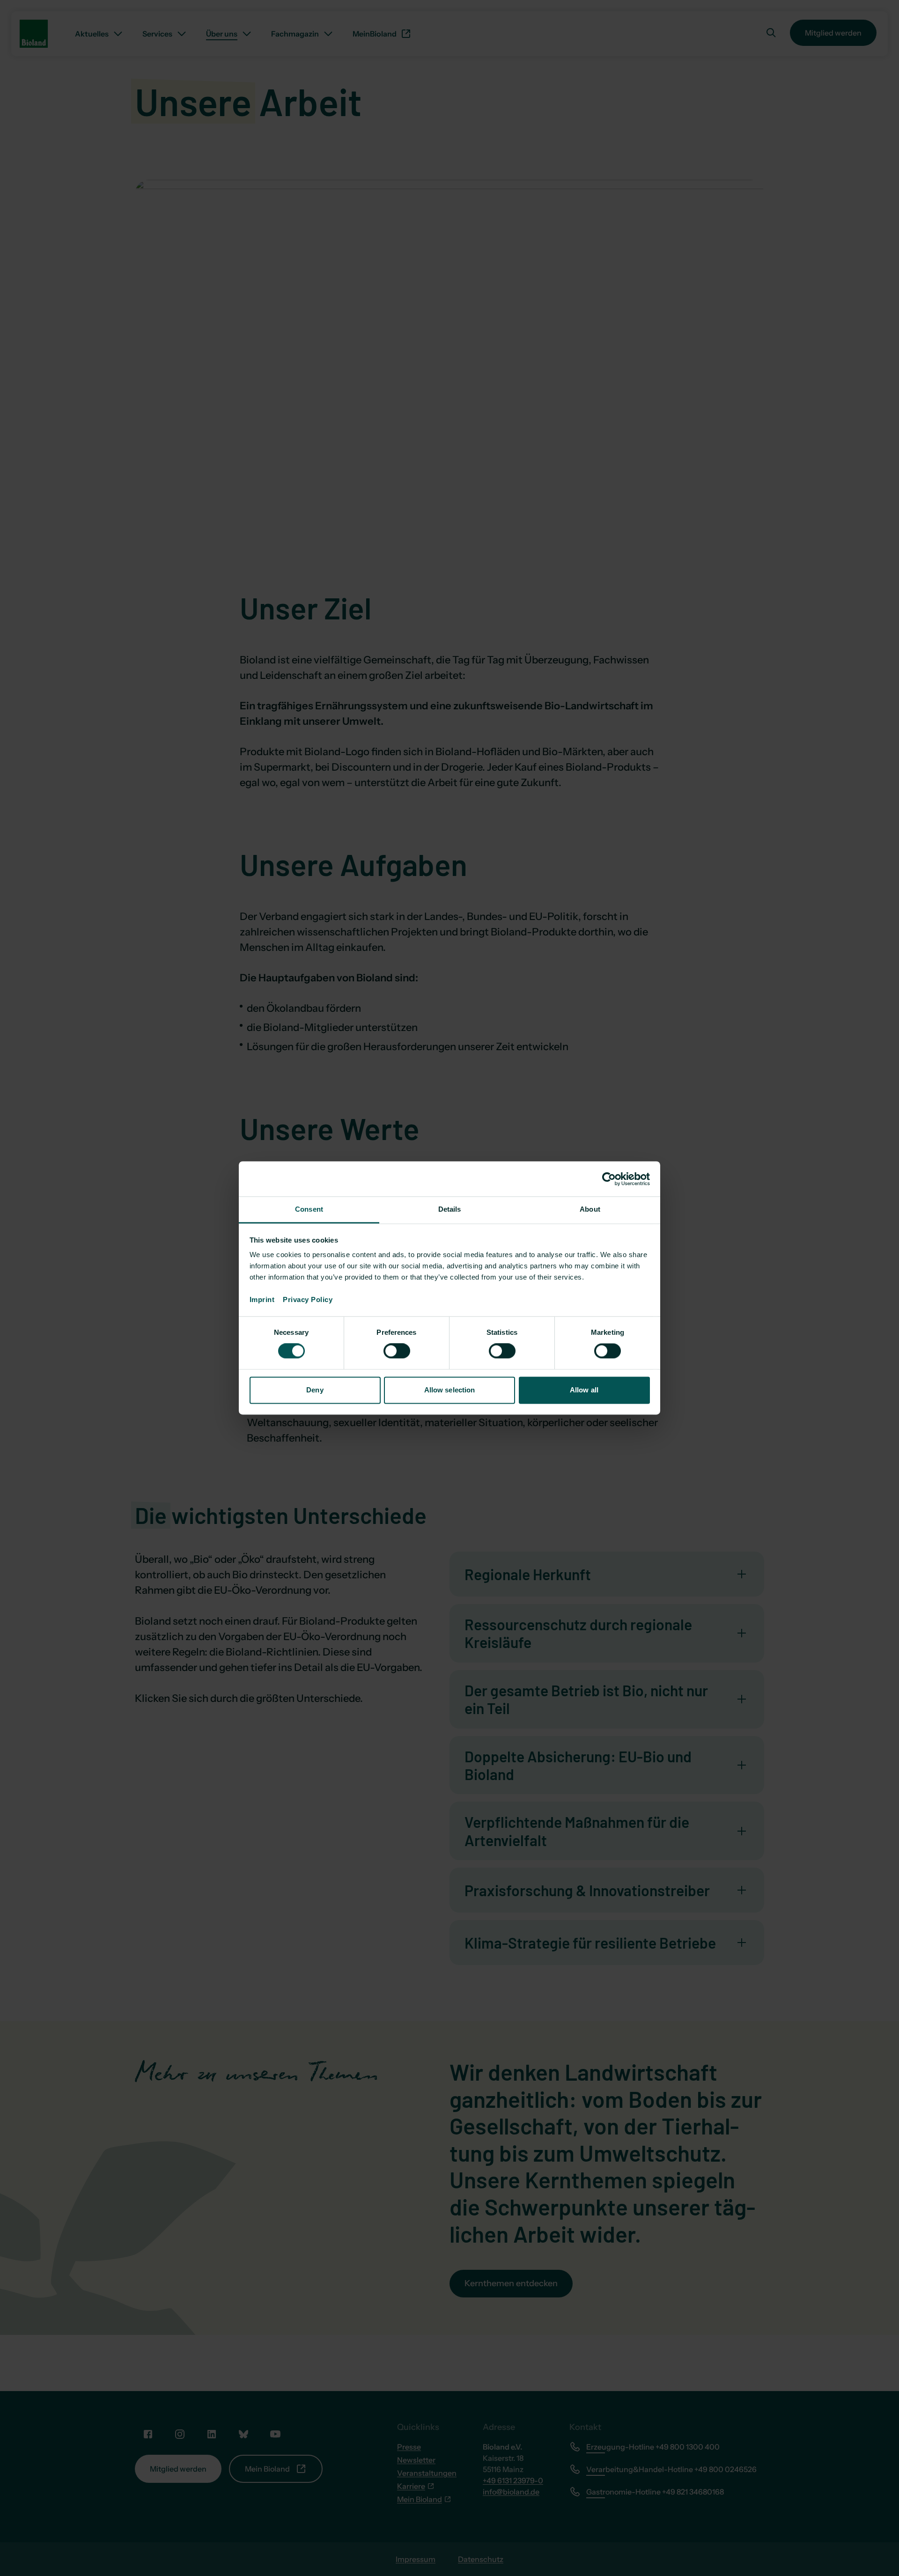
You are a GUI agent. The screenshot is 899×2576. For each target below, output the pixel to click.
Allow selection (450, 1390)
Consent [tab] (309, 1209)
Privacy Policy (308, 1299)
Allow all (584, 1390)
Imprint (266, 1299)
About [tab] (590, 1209)
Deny (315, 1390)
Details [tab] (450, 1209)
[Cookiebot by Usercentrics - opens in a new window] (609, 1179)
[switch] (397, 1351)
